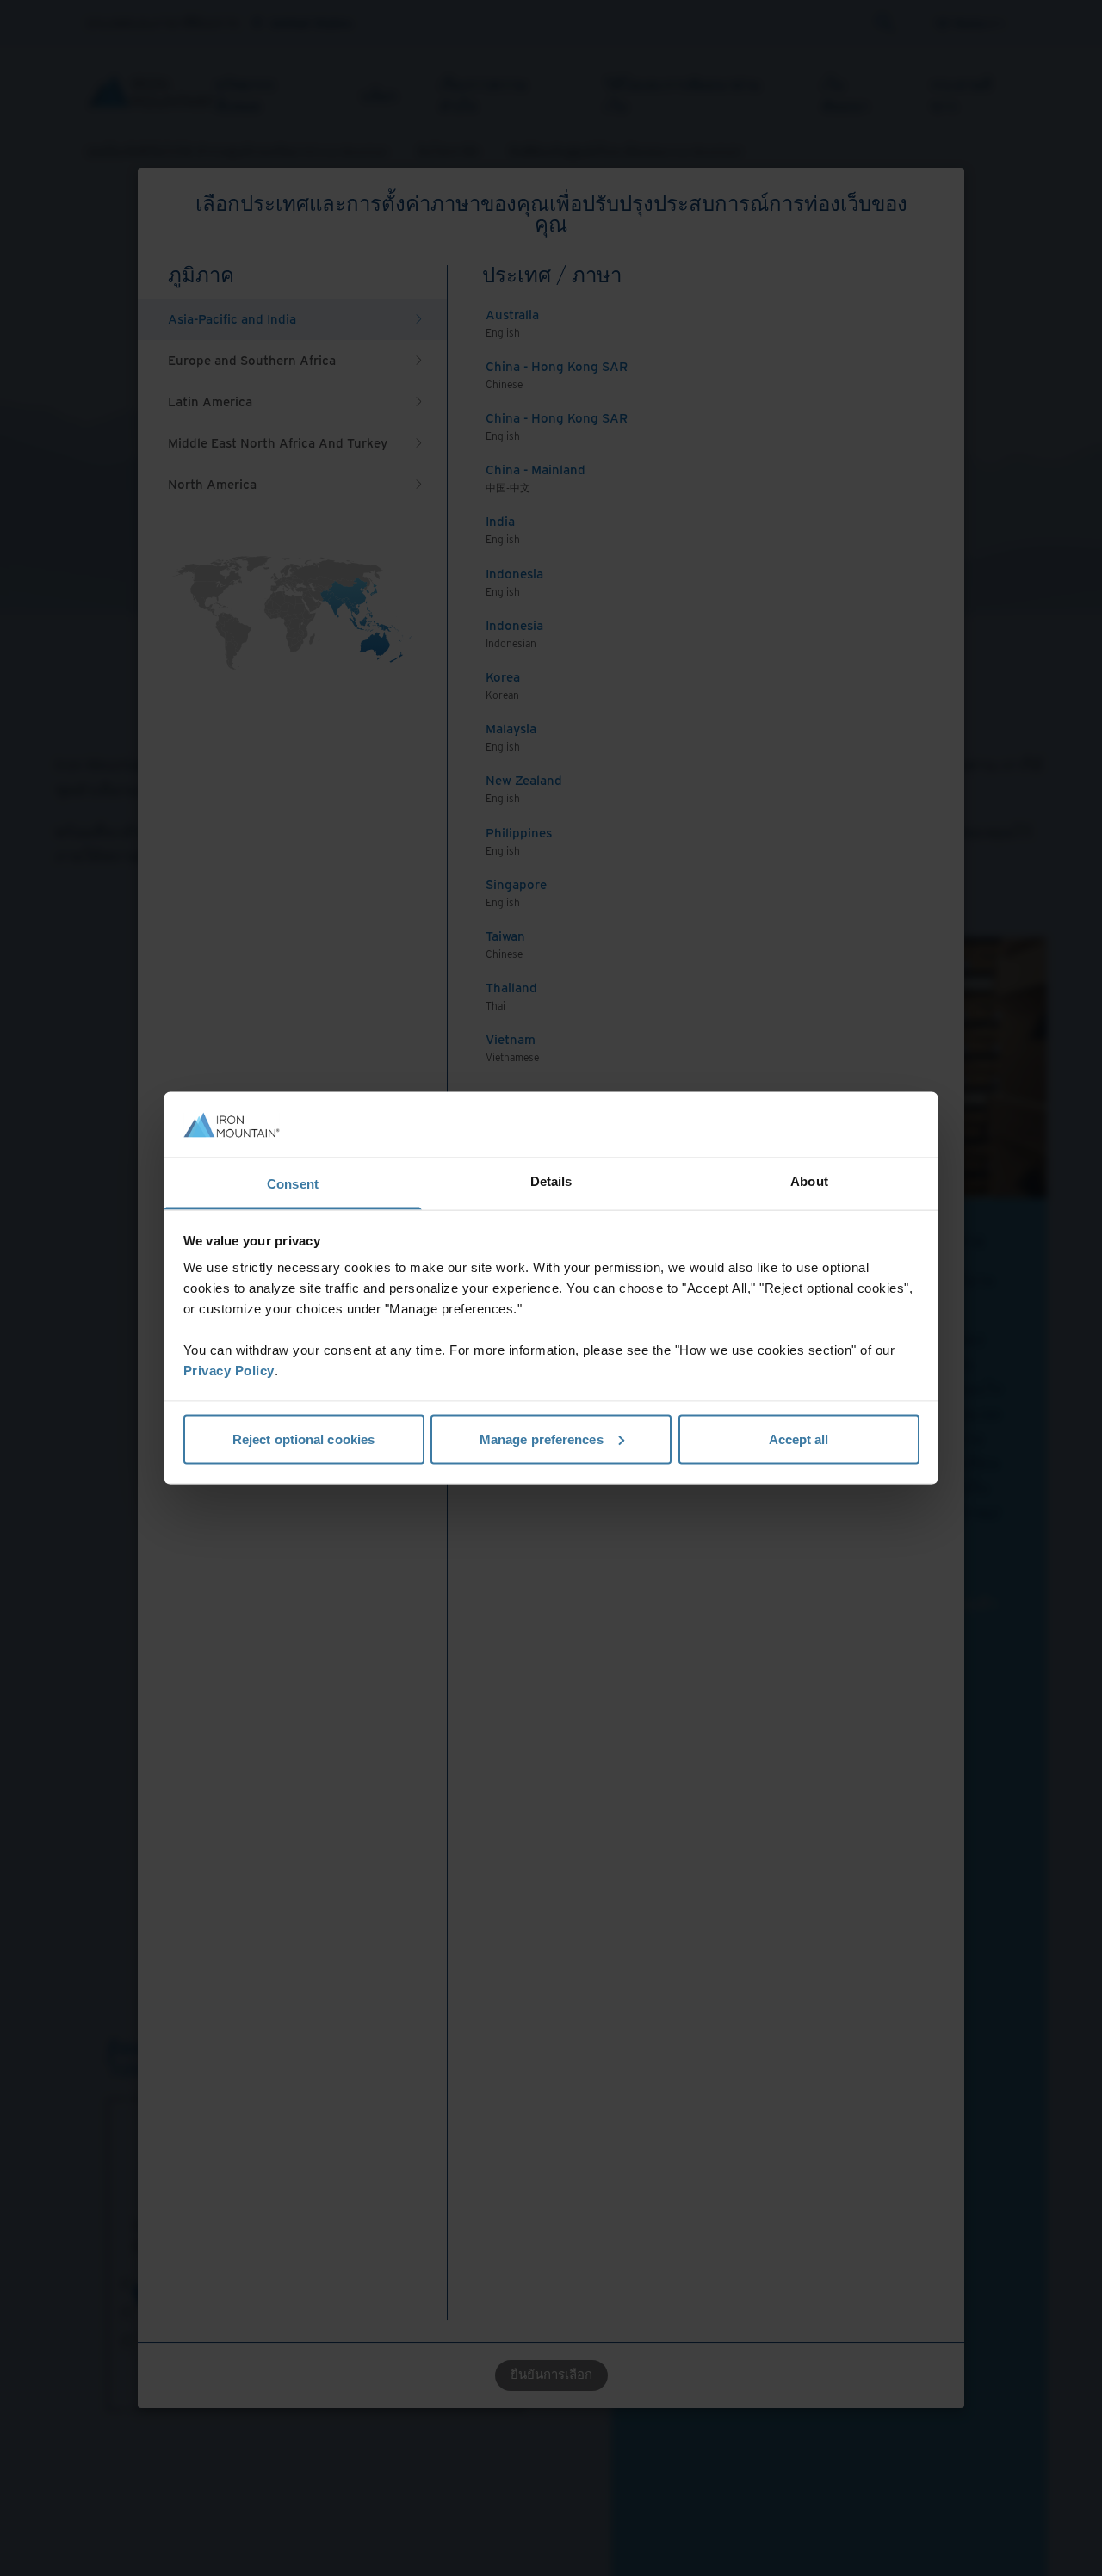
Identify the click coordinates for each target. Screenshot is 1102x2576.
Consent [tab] (293, 1184)
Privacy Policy (229, 1371)
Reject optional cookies (303, 1439)
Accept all (799, 1439)
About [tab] (809, 1181)
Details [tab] (551, 1181)
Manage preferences (542, 1439)
